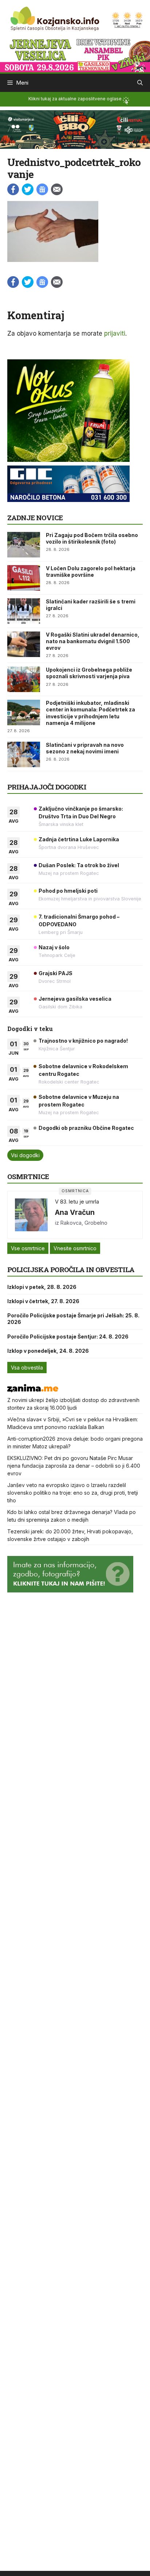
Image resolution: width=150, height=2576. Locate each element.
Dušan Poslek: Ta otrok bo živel (79, 865)
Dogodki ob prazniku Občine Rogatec (86, 1128)
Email (57, 189)
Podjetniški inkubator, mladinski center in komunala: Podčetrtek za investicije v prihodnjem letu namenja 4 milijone (90, 713)
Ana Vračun (75, 1212)
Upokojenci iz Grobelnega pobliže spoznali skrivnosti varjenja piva (89, 673)
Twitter (28, 189)
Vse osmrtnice (28, 1248)
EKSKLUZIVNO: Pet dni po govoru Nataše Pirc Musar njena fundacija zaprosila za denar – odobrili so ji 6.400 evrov (74, 1466)
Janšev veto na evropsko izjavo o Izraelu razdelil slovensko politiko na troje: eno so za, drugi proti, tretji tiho (73, 1493)
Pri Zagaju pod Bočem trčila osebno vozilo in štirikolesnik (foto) (92, 538)
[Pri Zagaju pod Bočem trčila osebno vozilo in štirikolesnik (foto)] (24, 545)
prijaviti (115, 333)
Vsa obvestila (27, 1368)
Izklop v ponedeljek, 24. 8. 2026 (48, 1351)
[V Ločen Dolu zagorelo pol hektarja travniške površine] (24, 578)
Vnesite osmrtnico (75, 1248)
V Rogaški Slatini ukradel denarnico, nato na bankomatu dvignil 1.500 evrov (93, 641)
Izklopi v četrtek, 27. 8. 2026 (43, 1301)
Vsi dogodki (25, 1155)
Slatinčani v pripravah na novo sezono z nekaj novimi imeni (85, 748)
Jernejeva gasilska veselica (75, 999)
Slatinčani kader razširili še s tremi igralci (91, 605)
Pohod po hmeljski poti (68, 891)
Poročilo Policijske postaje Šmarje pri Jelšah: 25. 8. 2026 (73, 1319)
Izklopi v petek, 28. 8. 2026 (42, 1287)
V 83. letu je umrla (77, 1202)
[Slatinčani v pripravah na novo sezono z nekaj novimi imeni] (24, 754)
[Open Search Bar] (140, 83)
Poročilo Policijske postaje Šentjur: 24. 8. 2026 (68, 1337)
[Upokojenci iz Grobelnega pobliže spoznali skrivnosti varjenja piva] (24, 679)
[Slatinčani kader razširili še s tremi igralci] (24, 611)
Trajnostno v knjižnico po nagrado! (83, 1041)
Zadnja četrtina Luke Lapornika (79, 839)
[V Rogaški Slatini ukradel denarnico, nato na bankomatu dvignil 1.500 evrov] (24, 644)
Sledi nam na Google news (42, 189)
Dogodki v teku (30, 1029)
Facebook (13, 189)
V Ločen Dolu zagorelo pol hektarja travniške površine (91, 571)
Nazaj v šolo (54, 947)
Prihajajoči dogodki (47, 787)
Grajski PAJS (56, 973)
